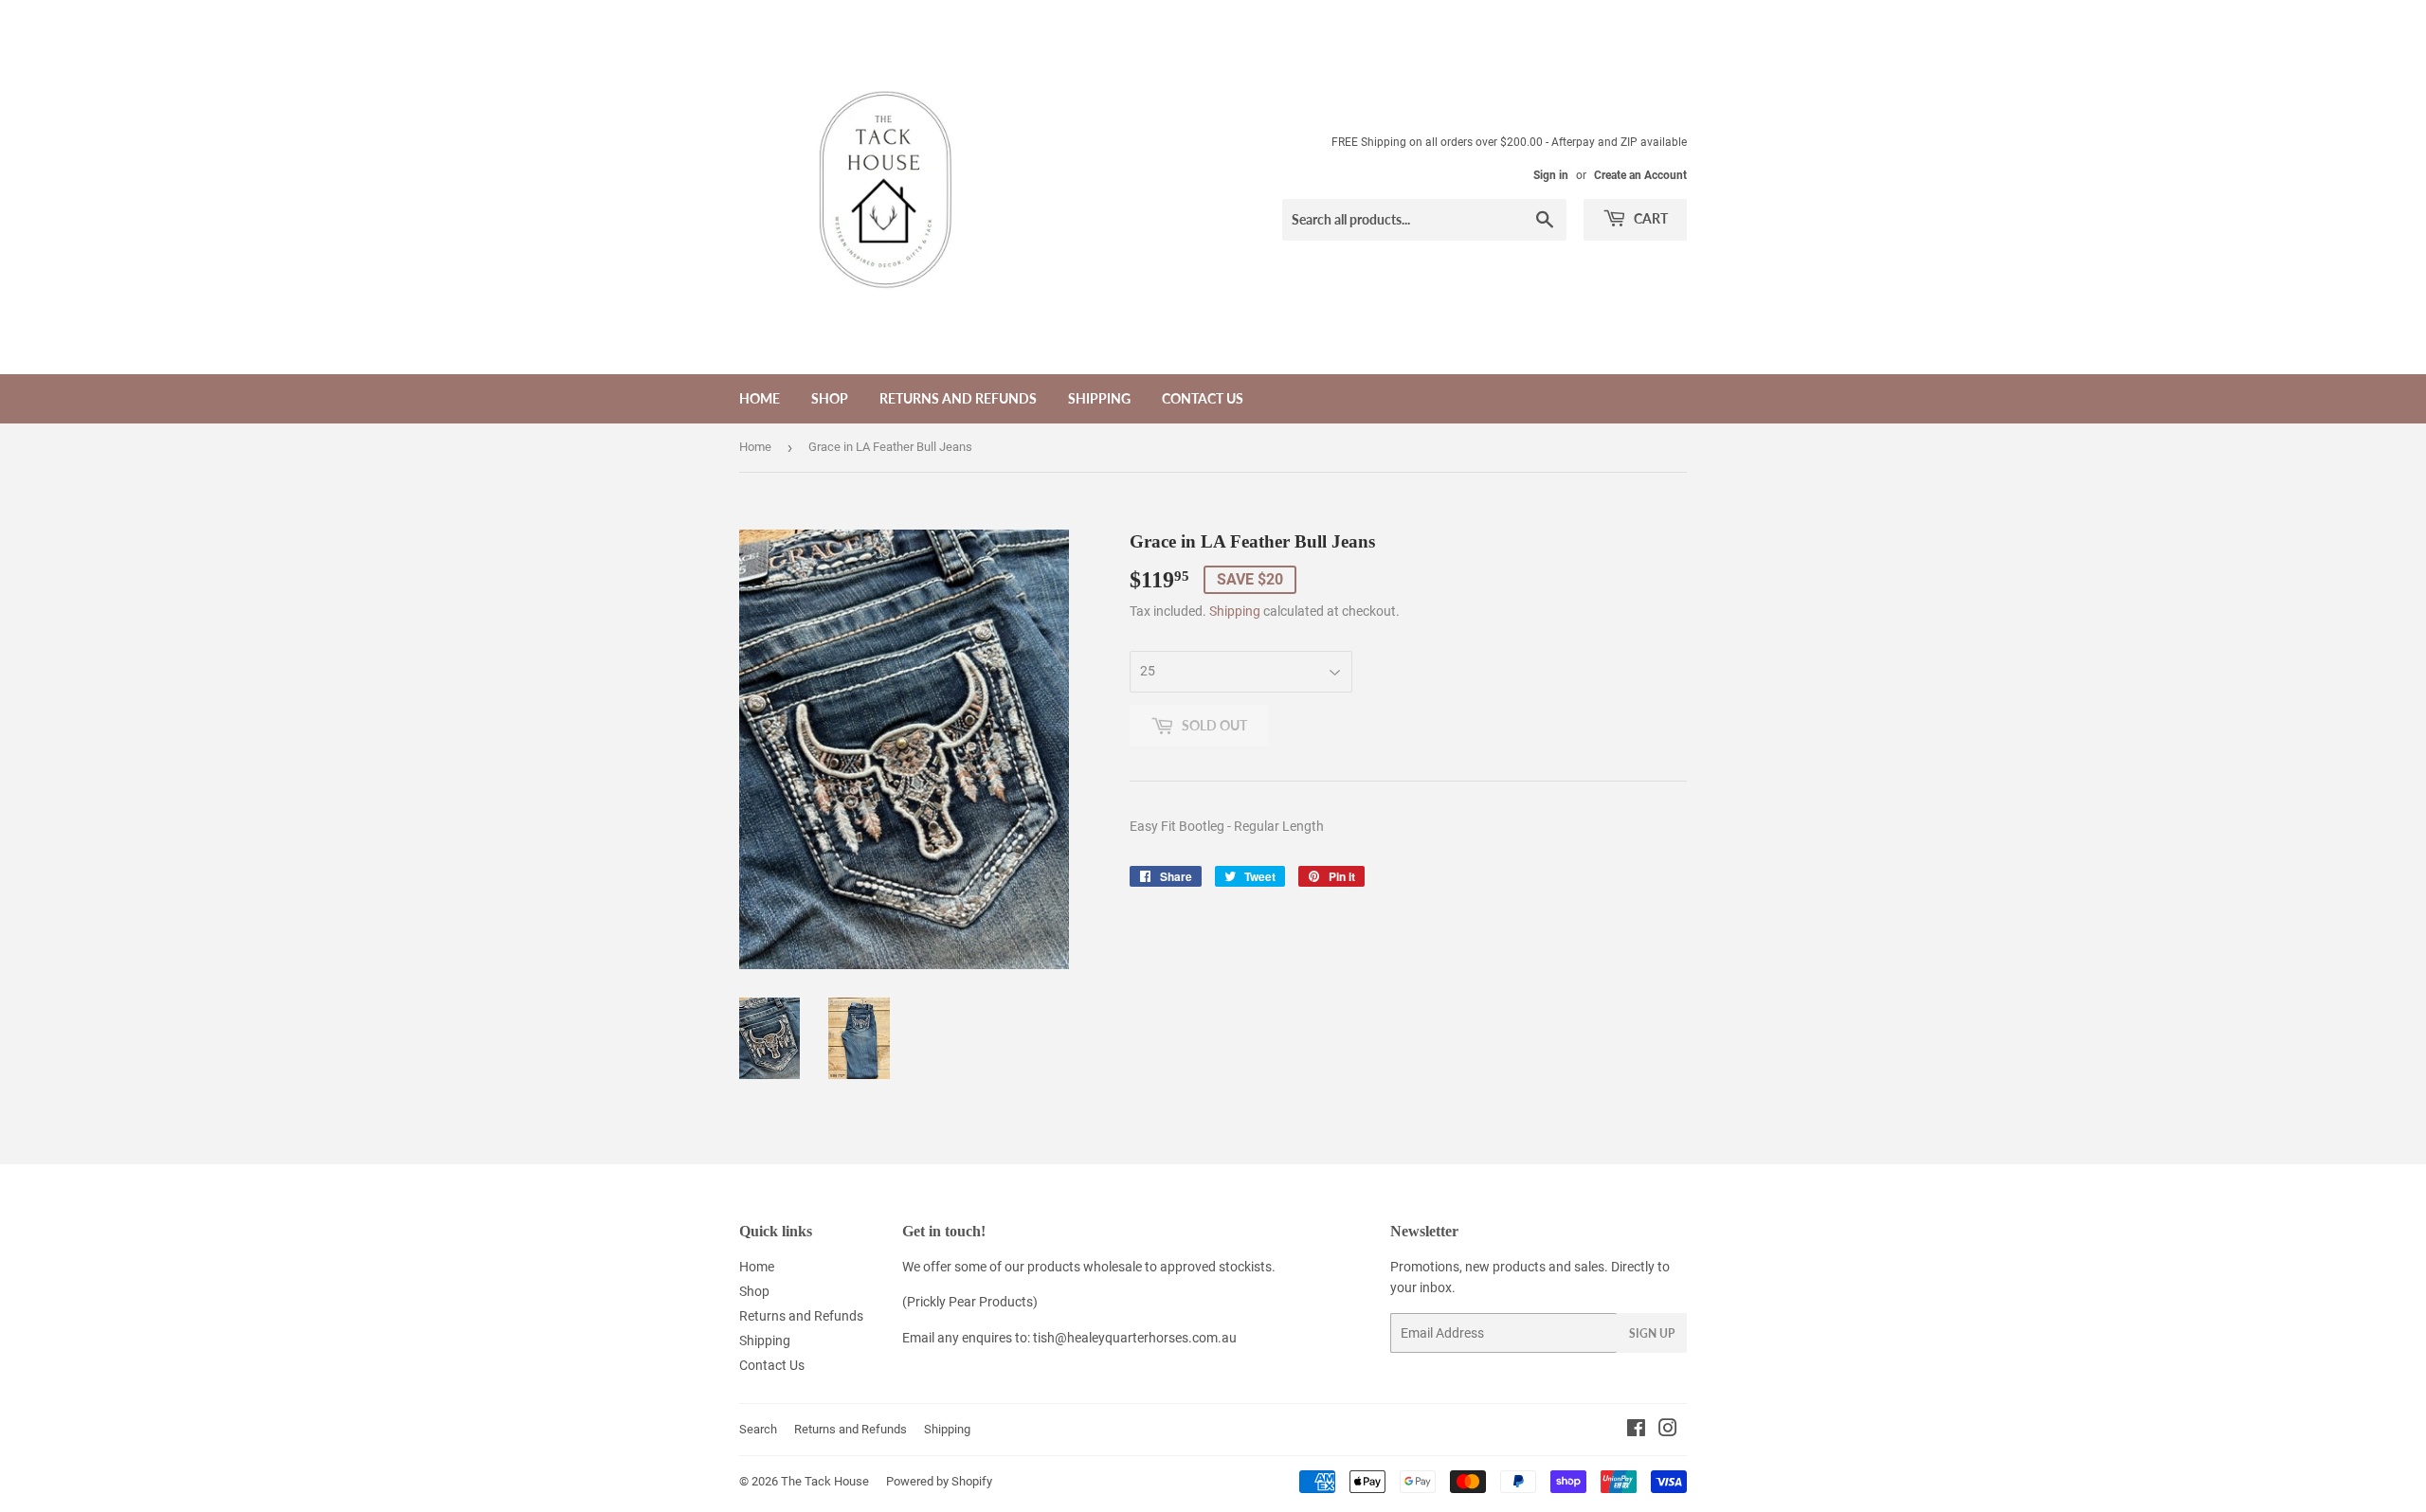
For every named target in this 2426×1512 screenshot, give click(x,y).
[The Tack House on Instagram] (1668, 1431)
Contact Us (1203, 398)
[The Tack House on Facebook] (1636, 1431)
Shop (830, 398)
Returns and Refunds (958, 398)
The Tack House (825, 1481)
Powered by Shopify (939, 1481)
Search (758, 1429)
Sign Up (1652, 1333)
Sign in (1551, 175)
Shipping (1099, 398)
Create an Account (1640, 175)
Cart (1649, 218)
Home (760, 398)
